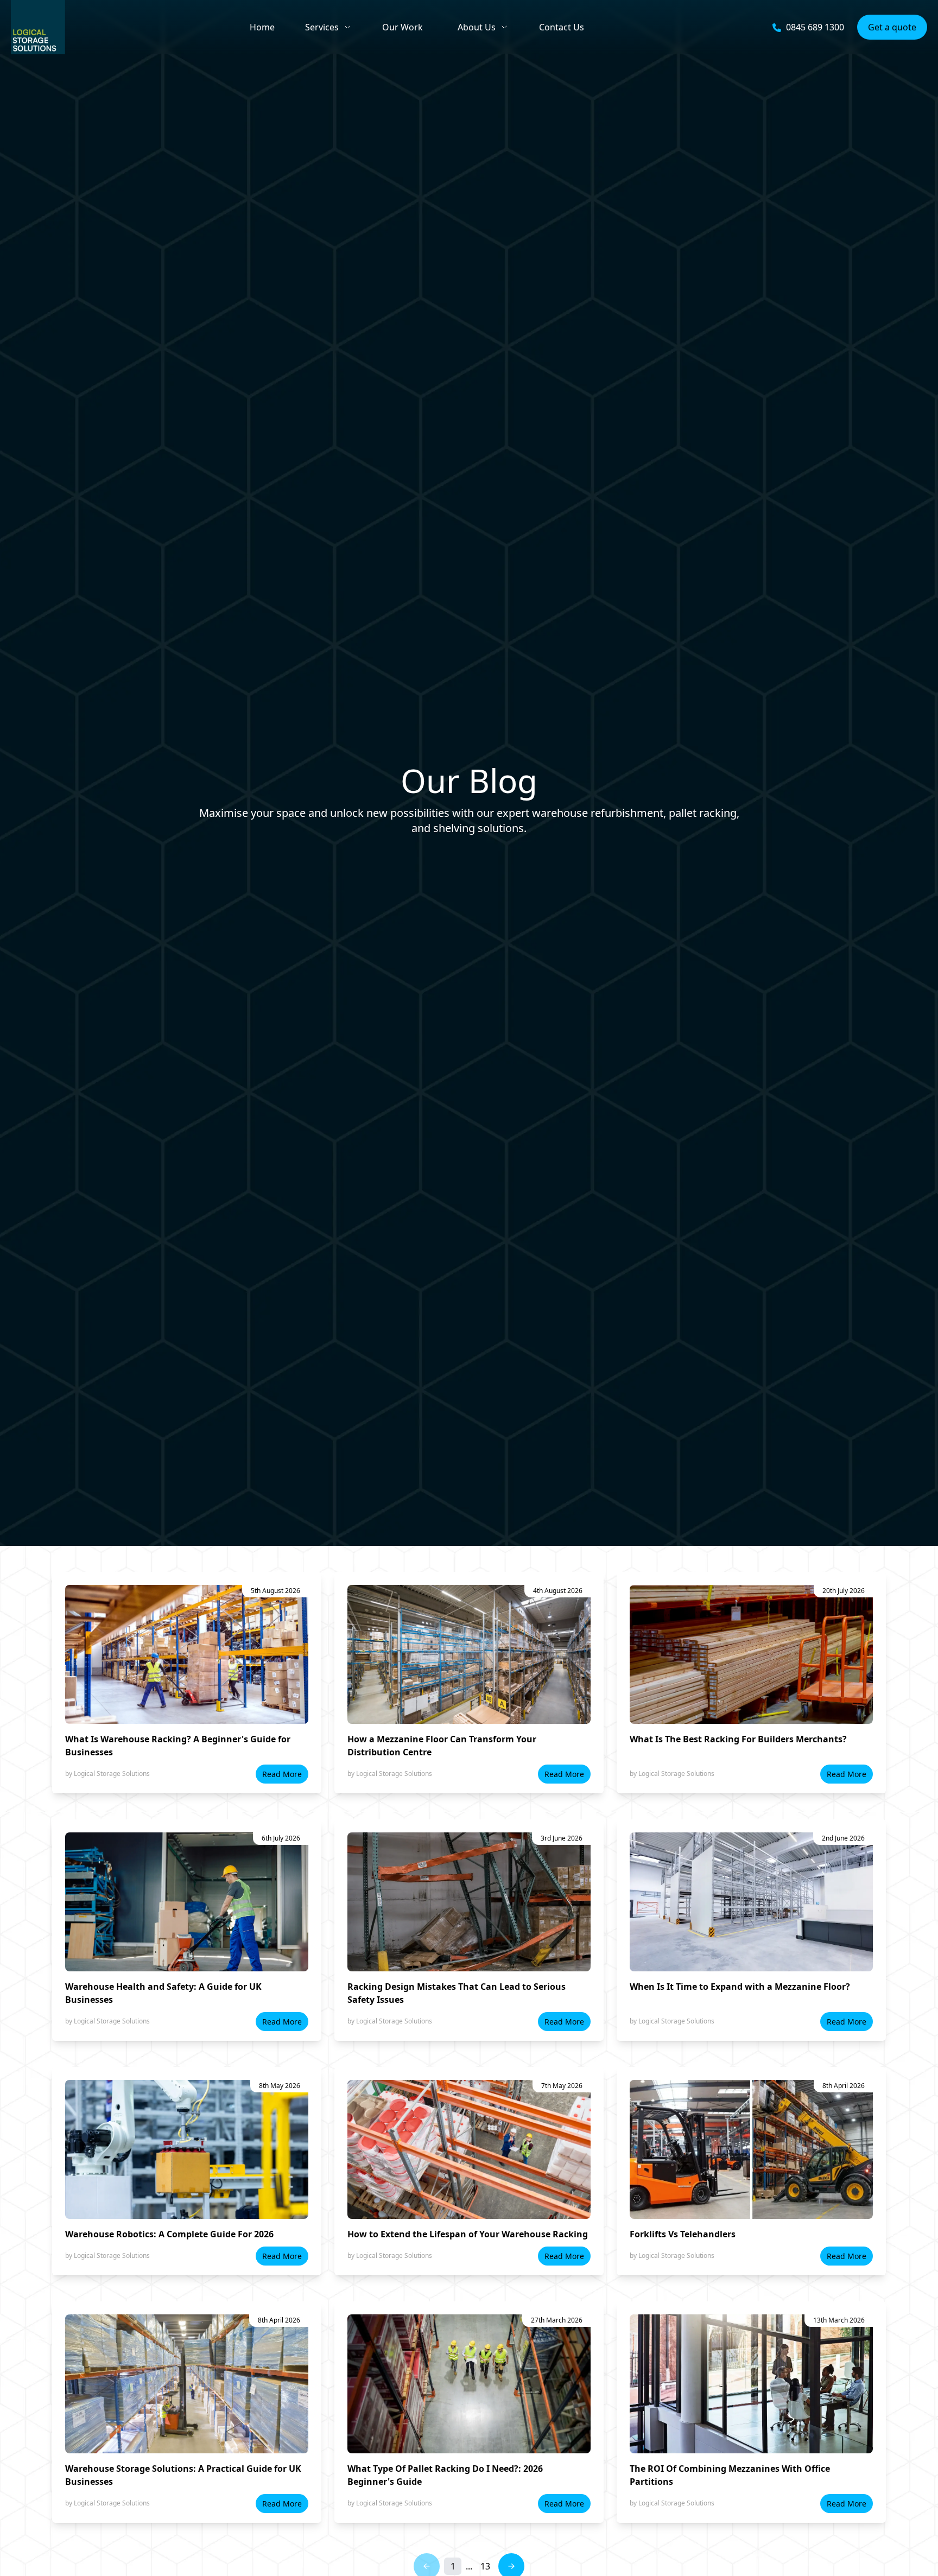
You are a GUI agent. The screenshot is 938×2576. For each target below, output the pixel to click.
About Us (477, 27)
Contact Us (562, 27)
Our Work (403, 27)
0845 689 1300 (815, 27)
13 (485, 2566)
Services (322, 27)
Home (262, 27)
